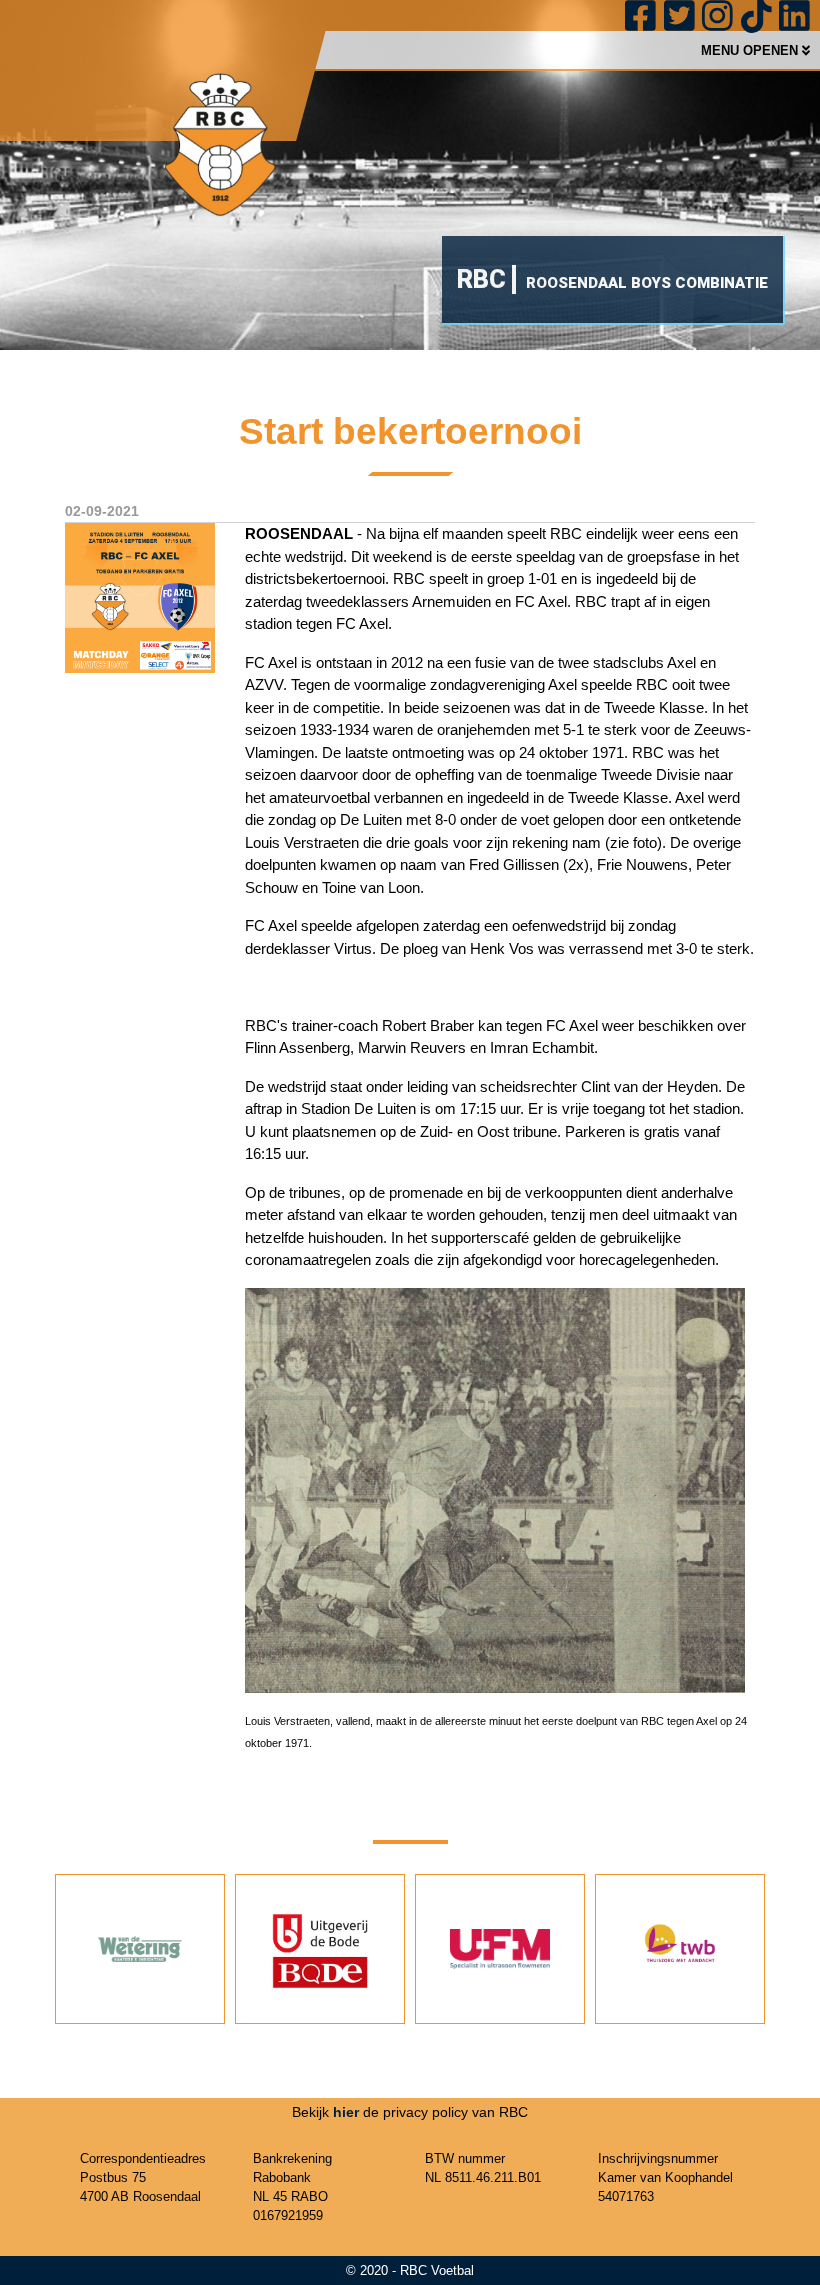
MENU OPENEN (751, 50)
